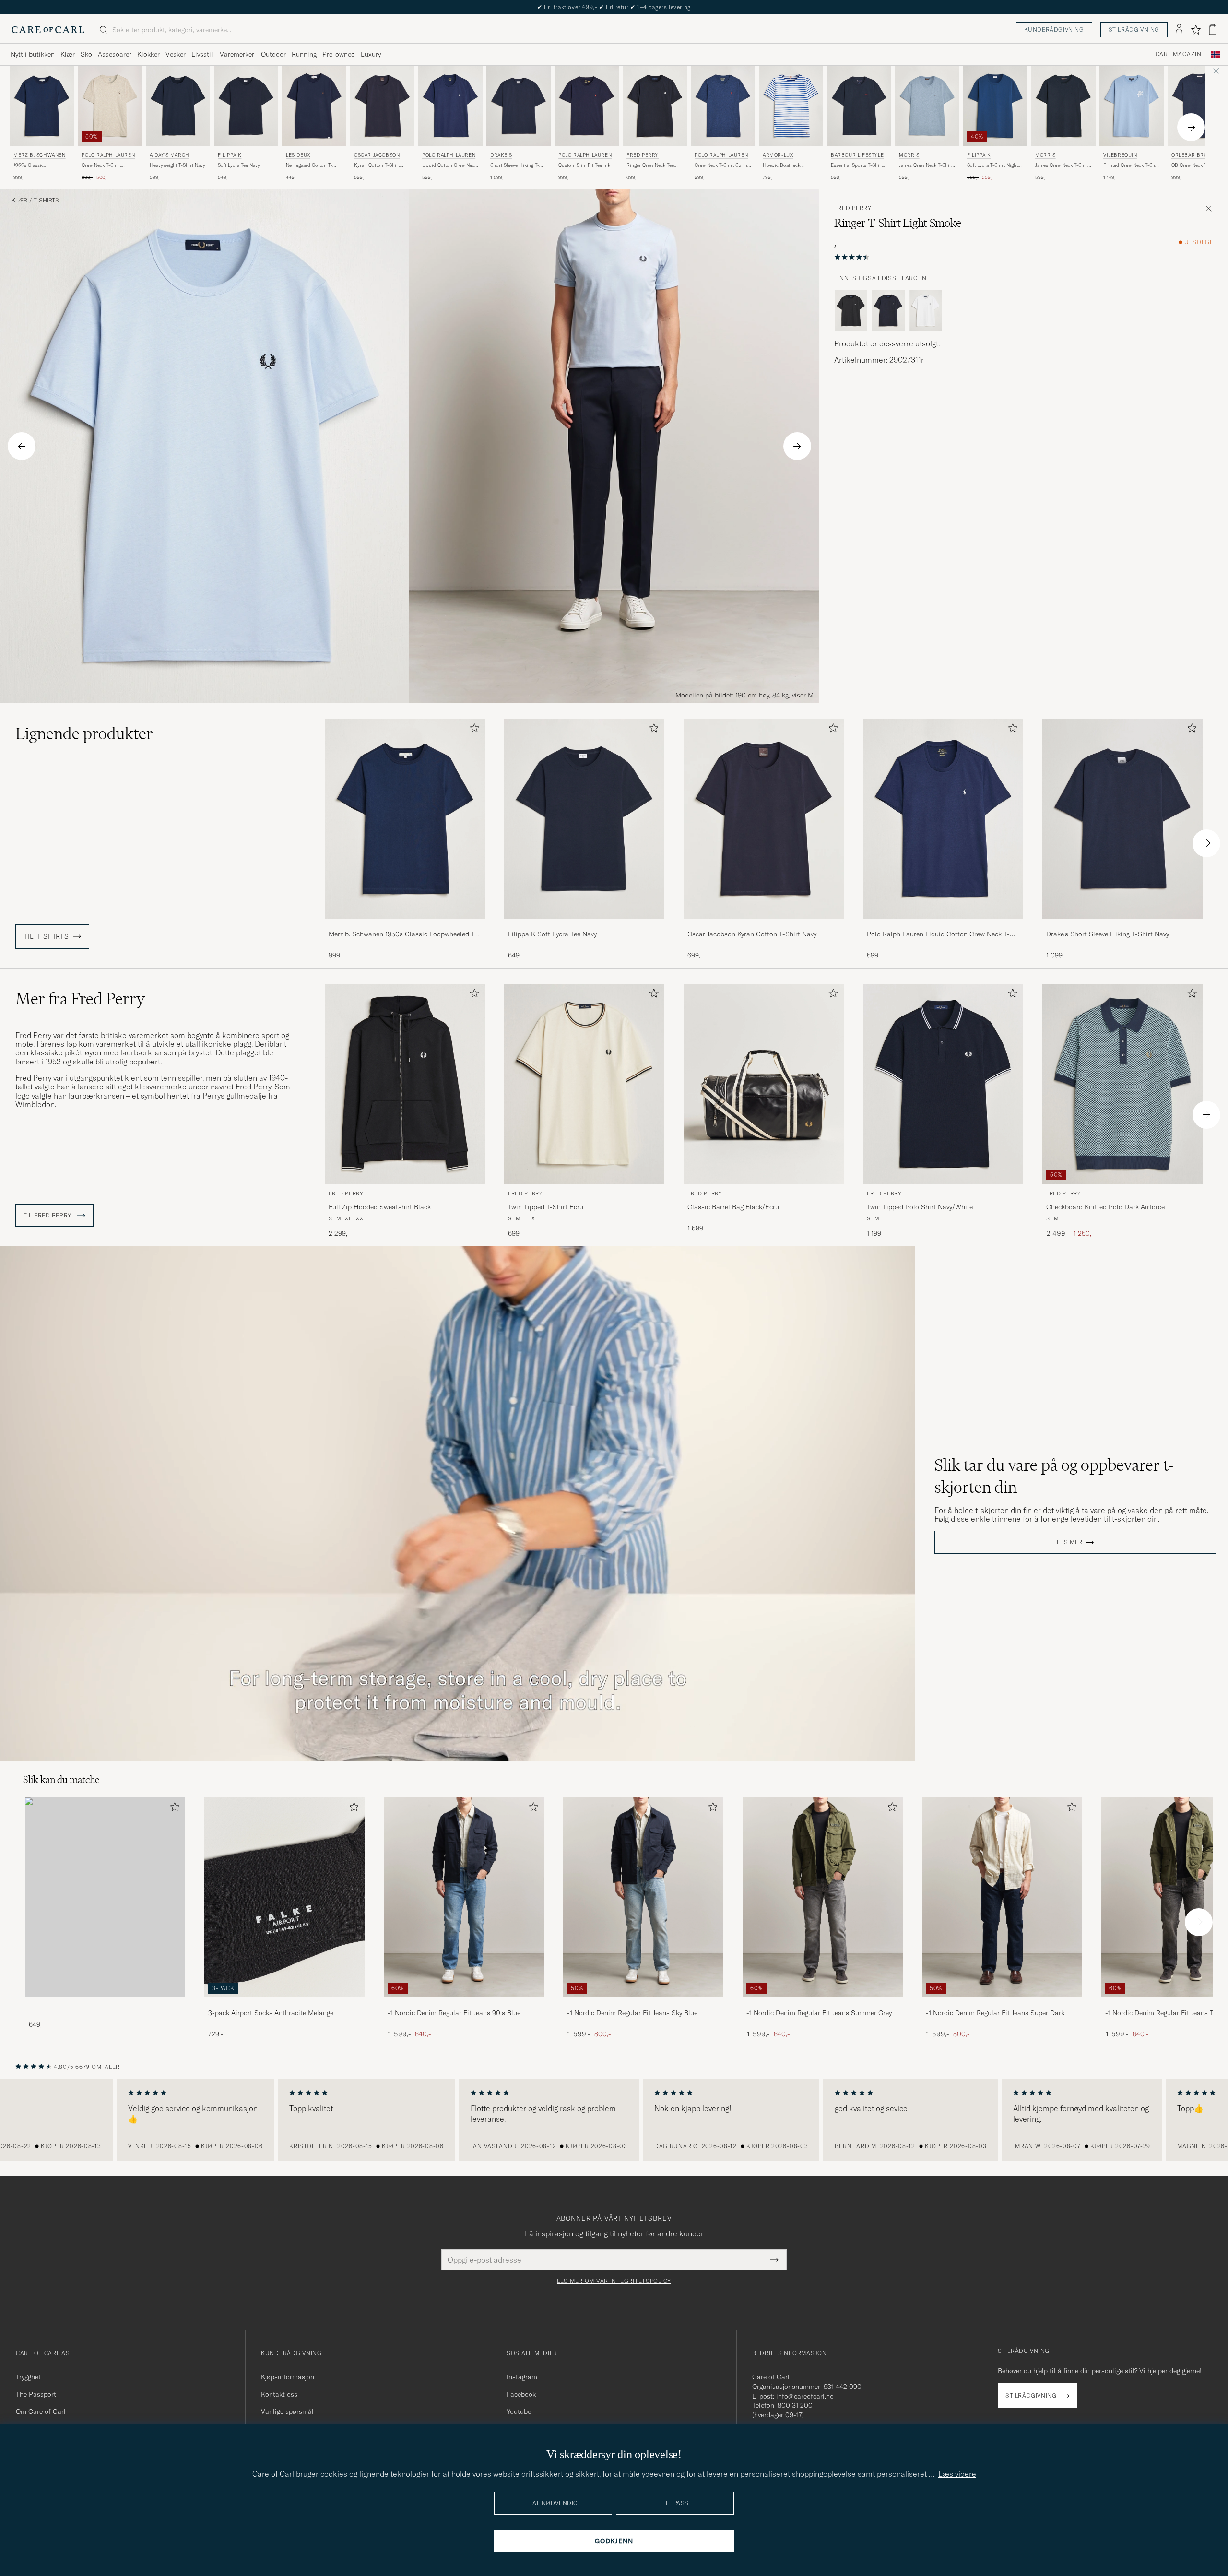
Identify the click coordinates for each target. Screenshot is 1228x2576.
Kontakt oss (279, 2394)
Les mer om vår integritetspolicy (614, 2281)
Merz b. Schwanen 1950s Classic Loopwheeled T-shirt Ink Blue (403, 934)
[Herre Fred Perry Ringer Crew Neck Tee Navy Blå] (655, 106)
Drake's (501, 155)
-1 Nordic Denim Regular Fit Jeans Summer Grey (819, 2013)
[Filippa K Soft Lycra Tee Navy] (584, 925)
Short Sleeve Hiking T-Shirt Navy (515, 165)
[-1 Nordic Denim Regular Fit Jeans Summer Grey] (823, 2004)
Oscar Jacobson (377, 155)
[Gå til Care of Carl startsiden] (48, 30)
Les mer (1070, 1542)
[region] (614, 2120)
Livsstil (202, 54)
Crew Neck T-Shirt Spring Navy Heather (722, 165)
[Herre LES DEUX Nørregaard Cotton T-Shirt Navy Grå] (314, 106)
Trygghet (28, 2377)
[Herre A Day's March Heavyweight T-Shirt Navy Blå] (178, 106)
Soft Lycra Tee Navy (239, 165)
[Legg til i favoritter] (472, 730)
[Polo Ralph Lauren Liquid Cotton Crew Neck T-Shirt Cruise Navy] (943, 925)
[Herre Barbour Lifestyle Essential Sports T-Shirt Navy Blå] (859, 106)
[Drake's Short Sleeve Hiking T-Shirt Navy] (1122, 925)
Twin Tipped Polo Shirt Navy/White (920, 1207)
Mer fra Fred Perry (80, 999)
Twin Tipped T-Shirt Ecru (546, 1207)
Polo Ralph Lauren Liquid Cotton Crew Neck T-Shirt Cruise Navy (938, 934)
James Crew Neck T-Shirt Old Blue (1062, 165)
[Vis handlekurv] (1213, 30)
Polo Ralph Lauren (108, 155)
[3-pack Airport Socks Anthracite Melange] (284, 2004)
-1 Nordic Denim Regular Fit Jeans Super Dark (995, 2013)
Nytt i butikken (33, 54)
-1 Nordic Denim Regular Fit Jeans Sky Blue (632, 2013)
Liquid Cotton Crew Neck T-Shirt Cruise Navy (449, 165)
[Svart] (851, 310)
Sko (86, 54)
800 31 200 (795, 2405)
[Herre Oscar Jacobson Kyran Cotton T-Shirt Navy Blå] (382, 106)
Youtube (519, 2411)
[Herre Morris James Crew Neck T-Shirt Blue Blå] (927, 106)
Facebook (521, 2394)
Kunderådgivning (1054, 30)
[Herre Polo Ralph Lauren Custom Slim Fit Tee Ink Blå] (587, 106)
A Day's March (170, 155)
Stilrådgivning (1134, 30)
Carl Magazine (1180, 54)
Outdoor (273, 54)
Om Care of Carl (41, 2411)
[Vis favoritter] (1196, 30)
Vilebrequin (1120, 155)
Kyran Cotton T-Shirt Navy (377, 165)
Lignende (84, 733)
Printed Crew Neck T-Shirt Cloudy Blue (1132, 165)
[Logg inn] (1179, 30)
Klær (68, 54)
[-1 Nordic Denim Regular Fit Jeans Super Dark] (1002, 2004)
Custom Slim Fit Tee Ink (584, 165)
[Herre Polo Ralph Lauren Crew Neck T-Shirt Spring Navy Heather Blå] (723, 106)
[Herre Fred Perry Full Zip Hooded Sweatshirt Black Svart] (405, 1084)
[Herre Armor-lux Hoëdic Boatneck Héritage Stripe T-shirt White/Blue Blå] (791, 106)
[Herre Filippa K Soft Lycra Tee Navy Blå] (246, 106)
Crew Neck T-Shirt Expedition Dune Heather (109, 165)
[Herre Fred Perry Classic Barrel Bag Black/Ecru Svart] (764, 1084)
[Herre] (105, 1897)
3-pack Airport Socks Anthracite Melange (271, 2013)
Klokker (148, 54)
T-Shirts (46, 201)
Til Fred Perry (48, 1216)
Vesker (176, 54)
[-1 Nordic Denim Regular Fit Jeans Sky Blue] (643, 2004)
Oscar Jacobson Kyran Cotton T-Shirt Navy (752, 934)
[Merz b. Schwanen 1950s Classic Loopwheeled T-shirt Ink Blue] (405, 925)
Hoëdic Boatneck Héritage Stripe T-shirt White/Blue (787, 165)
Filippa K (230, 155)
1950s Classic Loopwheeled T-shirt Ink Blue (40, 165)
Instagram (522, 2377)
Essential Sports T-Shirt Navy (857, 165)
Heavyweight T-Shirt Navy (177, 165)
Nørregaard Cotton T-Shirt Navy (309, 165)
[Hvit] (926, 310)
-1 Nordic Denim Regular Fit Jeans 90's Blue (454, 2013)
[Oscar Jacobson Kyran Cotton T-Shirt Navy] (764, 925)
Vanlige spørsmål (287, 2411)
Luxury (371, 54)
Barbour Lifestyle (857, 155)
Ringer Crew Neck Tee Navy (650, 165)
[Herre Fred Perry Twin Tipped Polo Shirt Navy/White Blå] (943, 1084)
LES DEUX (298, 155)
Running (304, 54)
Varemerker (237, 54)
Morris (909, 155)
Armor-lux (778, 155)
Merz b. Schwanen (40, 155)
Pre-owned (339, 54)
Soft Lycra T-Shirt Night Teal (992, 165)
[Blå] (888, 310)
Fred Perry (643, 155)
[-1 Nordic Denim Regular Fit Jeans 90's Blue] (464, 2004)
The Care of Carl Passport (614, 7)
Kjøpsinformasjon (288, 2377)
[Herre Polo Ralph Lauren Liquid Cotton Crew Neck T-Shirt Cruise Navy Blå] (450, 106)
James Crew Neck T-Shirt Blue (926, 165)
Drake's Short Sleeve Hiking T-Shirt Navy (1108, 934)
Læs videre (957, 2474)
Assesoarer (115, 54)
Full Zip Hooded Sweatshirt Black (380, 1207)
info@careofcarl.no (805, 2396)
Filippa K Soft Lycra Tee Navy (552, 934)
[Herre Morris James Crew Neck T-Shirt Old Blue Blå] (1063, 106)
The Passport (36, 2394)
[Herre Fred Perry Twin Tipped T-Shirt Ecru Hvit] (584, 1084)
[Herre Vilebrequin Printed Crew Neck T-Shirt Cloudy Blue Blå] (1132, 106)
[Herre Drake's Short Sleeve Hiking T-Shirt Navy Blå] (519, 106)
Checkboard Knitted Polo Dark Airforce (1105, 1207)
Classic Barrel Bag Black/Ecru (733, 1207)
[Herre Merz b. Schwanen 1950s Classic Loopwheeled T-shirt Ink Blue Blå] (42, 106)
